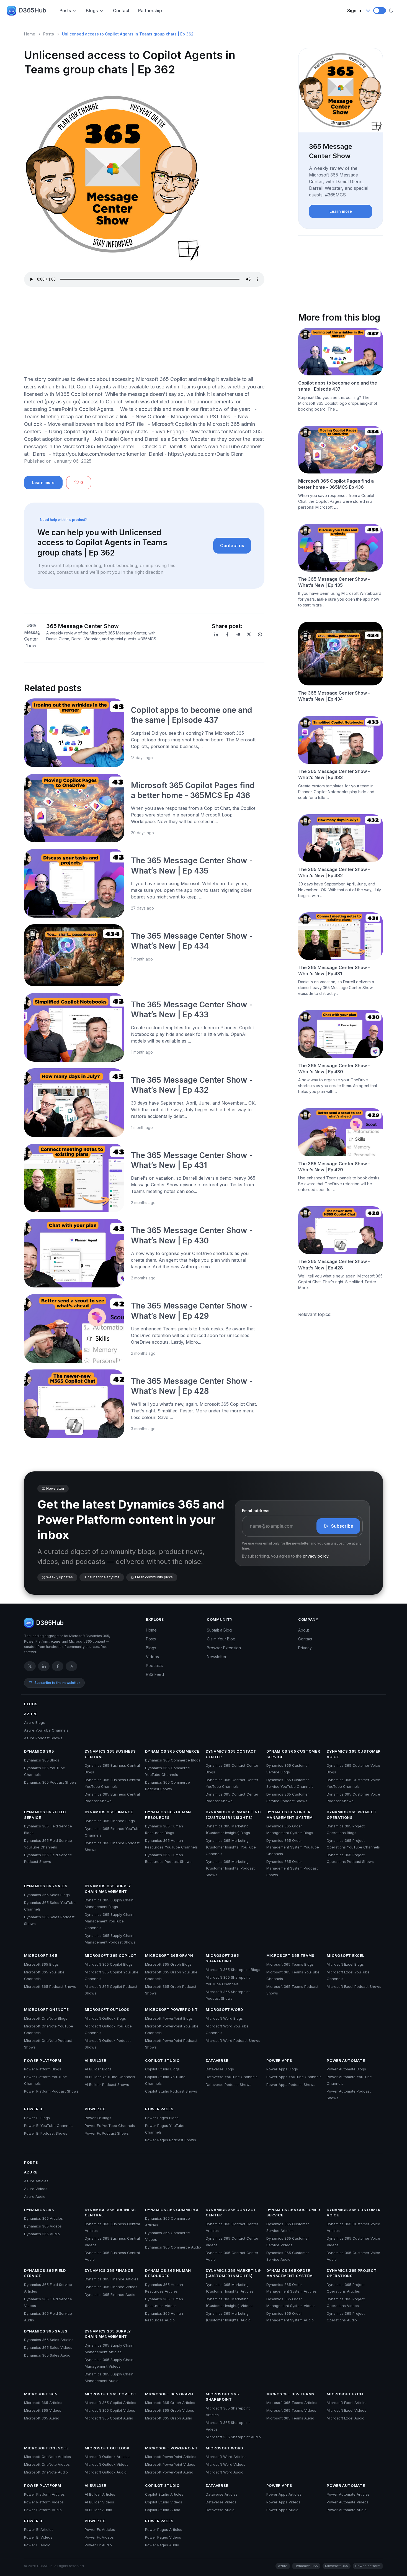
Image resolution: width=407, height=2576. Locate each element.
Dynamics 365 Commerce (172, 1751)
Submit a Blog (219, 1630)
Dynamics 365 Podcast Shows (50, 1782)
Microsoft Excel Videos (347, 2410)
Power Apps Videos (283, 2502)
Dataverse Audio (220, 2510)
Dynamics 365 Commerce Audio (173, 2247)
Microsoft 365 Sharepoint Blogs (233, 1970)
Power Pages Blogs (162, 2118)
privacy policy (316, 1556)
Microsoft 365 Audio (42, 2418)
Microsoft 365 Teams (290, 1955)
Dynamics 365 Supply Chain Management (108, 1889)
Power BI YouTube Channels (49, 2126)
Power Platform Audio (43, 2510)
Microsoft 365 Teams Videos (291, 2410)
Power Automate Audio (347, 2510)
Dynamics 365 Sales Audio (47, 2355)
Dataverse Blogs (220, 2069)
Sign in (354, 11)
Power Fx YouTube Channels (110, 2126)
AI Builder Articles (100, 2494)
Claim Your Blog (221, 1639)
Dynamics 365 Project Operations (352, 1815)
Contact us (232, 546)
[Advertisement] (144, 332)
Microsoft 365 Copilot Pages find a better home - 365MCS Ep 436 (336, 484)
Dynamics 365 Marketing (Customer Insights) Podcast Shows (230, 1868)
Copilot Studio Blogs (162, 2069)
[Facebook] (227, 634)
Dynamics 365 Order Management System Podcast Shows (292, 1868)
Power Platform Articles (44, 2494)
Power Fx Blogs (98, 2118)
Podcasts (154, 1665)
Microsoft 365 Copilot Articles (110, 2403)
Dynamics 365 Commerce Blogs (173, 1760)
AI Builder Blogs (98, 2069)
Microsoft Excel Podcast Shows (354, 1986)
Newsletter (217, 1657)
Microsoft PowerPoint (171, 2009)
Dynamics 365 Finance (109, 1812)
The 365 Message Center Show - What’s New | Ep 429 (334, 1167)
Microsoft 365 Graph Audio (169, 2418)
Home (30, 34)
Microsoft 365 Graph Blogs (168, 1964)
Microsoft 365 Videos (43, 2410)
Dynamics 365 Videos (43, 2226)
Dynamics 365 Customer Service (293, 1754)
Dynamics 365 (39, 1751)
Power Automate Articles (348, 2494)
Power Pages (159, 2109)
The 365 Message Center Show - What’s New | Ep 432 (334, 872)
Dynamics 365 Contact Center (231, 1754)
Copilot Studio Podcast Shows (171, 2091)
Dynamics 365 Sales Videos (48, 2347)
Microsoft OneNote (47, 2009)
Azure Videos (36, 2189)
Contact (121, 11)
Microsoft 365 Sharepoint (222, 1958)
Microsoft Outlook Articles (107, 2457)
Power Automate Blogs (346, 2069)
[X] (249, 634)
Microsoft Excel (346, 1955)
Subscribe (342, 1526)
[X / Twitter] (30, 1666)
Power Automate (346, 2060)
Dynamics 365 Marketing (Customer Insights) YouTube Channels (231, 1847)
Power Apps (280, 2060)
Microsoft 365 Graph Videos (170, 2410)
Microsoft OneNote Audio (46, 2472)
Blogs (92, 11)
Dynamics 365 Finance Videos (111, 2287)
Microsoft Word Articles (226, 2457)
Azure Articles (36, 2181)
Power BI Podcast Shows (46, 2133)
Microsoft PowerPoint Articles (171, 2457)
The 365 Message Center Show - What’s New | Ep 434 (334, 696)
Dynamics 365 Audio (42, 2234)
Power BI (34, 2109)
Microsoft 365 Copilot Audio (109, 2418)
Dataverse (217, 2060)
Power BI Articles (39, 2529)
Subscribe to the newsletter (57, 1683)
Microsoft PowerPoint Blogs (169, 2018)
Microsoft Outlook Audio (106, 2472)
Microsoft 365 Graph (169, 1955)
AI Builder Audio (98, 2510)
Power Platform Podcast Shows (51, 2091)
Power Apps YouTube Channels (294, 2077)
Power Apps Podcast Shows (291, 2085)
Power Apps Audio (282, 2510)
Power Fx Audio (98, 2545)
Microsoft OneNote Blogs (46, 2018)
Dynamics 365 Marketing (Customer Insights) (233, 1815)
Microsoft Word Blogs (224, 2018)
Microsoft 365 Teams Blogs (290, 1964)
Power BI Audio (37, 2545)
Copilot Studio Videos (164, 2502)
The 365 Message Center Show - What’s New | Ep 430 (334, 1069)
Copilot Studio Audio (163, 2510)
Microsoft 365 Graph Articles (170, 2403)
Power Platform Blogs (43, 2069)
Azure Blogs (34, 1722)
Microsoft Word (224, 2009)
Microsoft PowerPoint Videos (170, 2464)
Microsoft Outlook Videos (107, 2464)
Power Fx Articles (100, 2529)
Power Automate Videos (348, 2502)
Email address (256, 1511)
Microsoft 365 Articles (43, 2403)
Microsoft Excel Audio (346, 2418)
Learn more (43, 482)
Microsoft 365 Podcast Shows (50, 1986)
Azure (31, 1714)
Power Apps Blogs (282, 2069)
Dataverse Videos (221, 2502)
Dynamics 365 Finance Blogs (110, 1821)
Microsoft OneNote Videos (47, 2464)
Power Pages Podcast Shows (171, 2140)
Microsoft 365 (41, 1955)
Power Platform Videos (44, 2502)
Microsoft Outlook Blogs (105, 2018)
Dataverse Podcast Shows (229, 2085)
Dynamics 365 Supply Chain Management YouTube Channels (109, 1921)
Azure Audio (35, 2196)
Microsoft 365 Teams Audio (290, 2418)
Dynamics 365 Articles (43, 2218)
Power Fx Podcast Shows (107, 2133)
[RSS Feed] (71, 1666)
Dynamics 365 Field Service (45, 1815)
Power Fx (95, 2109)
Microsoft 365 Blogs (41, 1964)
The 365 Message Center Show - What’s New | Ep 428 (334, 1264)
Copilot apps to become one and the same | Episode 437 (338, 386)
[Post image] (74, 733)
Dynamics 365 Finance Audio (110, 2295)
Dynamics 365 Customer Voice (354, 1754)
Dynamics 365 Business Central (110, 1754)
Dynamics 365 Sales (46, 1886)
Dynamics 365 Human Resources (168, 1815)
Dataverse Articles (222, 2494)
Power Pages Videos (163, 2537)
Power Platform (43, 2060)
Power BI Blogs (37, 2118)
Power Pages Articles (164, 2529)
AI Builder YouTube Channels (110, 2077)
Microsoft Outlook (107, 2009)
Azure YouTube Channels (46, 1730)
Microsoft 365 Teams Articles (292, 2403)
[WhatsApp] (260, 634)
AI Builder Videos (99, 2502)
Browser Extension (224, 1648)
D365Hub (32, 10)
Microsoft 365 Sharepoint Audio (233, 2437)
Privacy (305, 1648)
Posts (65, 11)
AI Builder (96, 2060)
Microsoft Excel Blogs (345, 1964)
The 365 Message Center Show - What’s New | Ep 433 (334, 774)
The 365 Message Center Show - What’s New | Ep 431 (334, 971)
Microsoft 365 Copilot (111, 1955)
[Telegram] (238, 634)
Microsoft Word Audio (225, 2472)
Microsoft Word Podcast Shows (233, 2040)
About (304, 1630)
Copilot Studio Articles (164, 2494)
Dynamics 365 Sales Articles (49, 2340)
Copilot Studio (162, 2060)
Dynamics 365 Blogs (42, 1760)
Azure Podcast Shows (43, 1738)
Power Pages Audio (162, 2545)
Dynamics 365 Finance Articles (112, 2279)
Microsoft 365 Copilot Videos (110, 2410)
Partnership (150, 11)
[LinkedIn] (216, 634)
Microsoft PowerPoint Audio (169, 2472)
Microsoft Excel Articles (347, 2403)
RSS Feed (155, 1674)
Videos (152, 1657)
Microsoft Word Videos (226, 2464)
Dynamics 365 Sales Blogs (47, 1895)
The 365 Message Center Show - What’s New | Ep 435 (334, 582)
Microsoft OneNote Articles (47, 2457)
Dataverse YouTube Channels (232, 2077)
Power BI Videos (38, 2537)
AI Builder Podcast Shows (107, 2085)
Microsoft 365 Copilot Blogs (109, 1964)
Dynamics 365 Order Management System (290, 1815)
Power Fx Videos (99, 2537)
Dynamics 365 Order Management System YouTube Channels (293, 1847)
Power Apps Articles (284, 2494)
